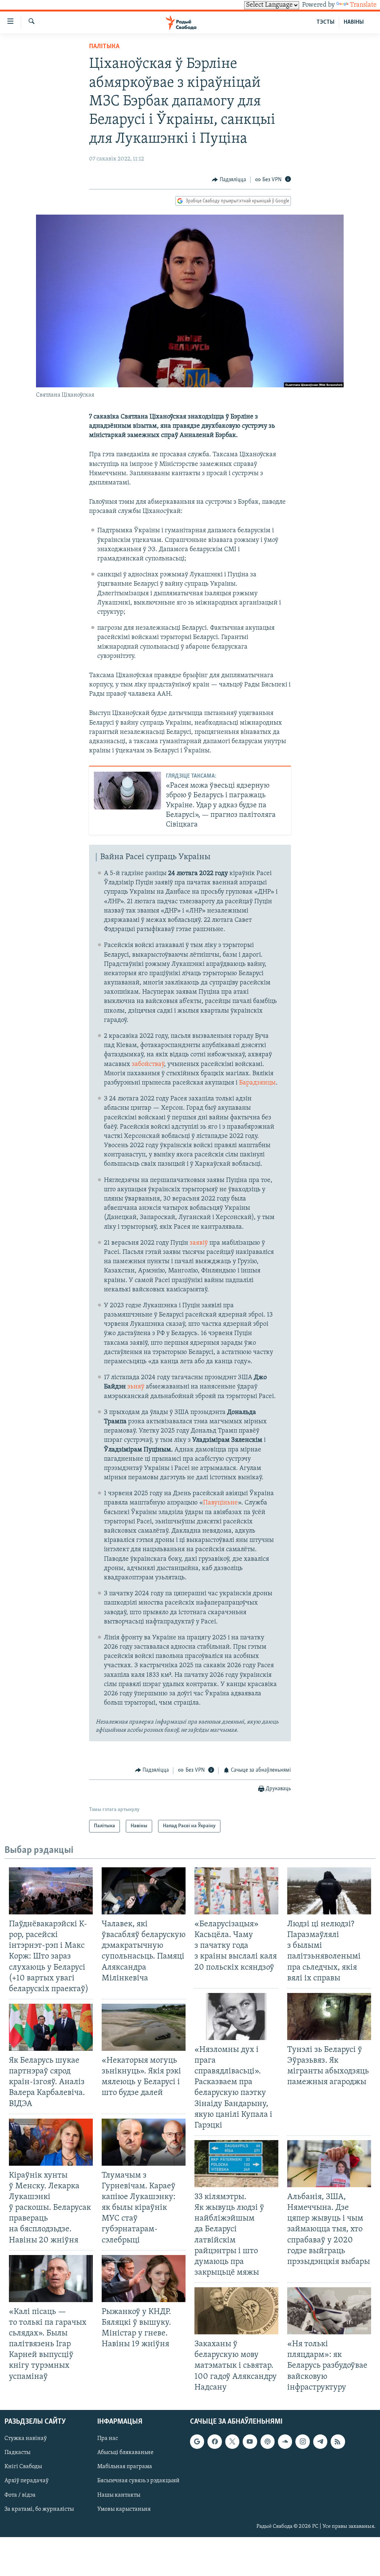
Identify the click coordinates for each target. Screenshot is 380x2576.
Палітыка (104, 47)
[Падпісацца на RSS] (338, 2441)
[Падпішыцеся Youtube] (250, 2441)
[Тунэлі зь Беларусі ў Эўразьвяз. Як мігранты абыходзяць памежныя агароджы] (329, 2017)
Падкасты (17, 2453)
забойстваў (148, 1064)
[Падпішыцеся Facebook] (214, 2441)
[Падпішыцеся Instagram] (302, 2441)
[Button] (229, 180)
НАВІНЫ (354, 22)
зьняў (136, 1387)
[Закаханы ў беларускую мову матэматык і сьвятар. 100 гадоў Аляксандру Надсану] (236, 2311)
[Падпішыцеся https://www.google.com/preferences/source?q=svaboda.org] (197, 2441)
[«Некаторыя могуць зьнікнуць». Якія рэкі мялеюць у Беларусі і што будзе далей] (144, 2027)
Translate (363, 5)
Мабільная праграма (125, 2467)
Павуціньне (220, 1503)
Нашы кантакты (119, 2495)
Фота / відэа (20, 2495)
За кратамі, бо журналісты (39, 2509)
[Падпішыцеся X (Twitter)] (232, 2441)
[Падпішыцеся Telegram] (320, 2441)
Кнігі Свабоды (23, 2467)
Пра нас (108, 2438)
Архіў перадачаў (27, 2481)
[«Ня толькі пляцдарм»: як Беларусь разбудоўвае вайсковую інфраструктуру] (329, 2311)
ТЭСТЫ (325, 22)
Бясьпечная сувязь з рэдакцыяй (138, 2481)
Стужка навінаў (26, 2438)
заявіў (199, 1243)
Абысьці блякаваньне (125, 2453)
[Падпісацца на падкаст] (268, 2441)
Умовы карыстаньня (124, 2509)
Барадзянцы (257, 1083)
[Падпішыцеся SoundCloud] (285, 2441)
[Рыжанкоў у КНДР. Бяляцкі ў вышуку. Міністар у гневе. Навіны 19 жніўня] (144, 2279)
